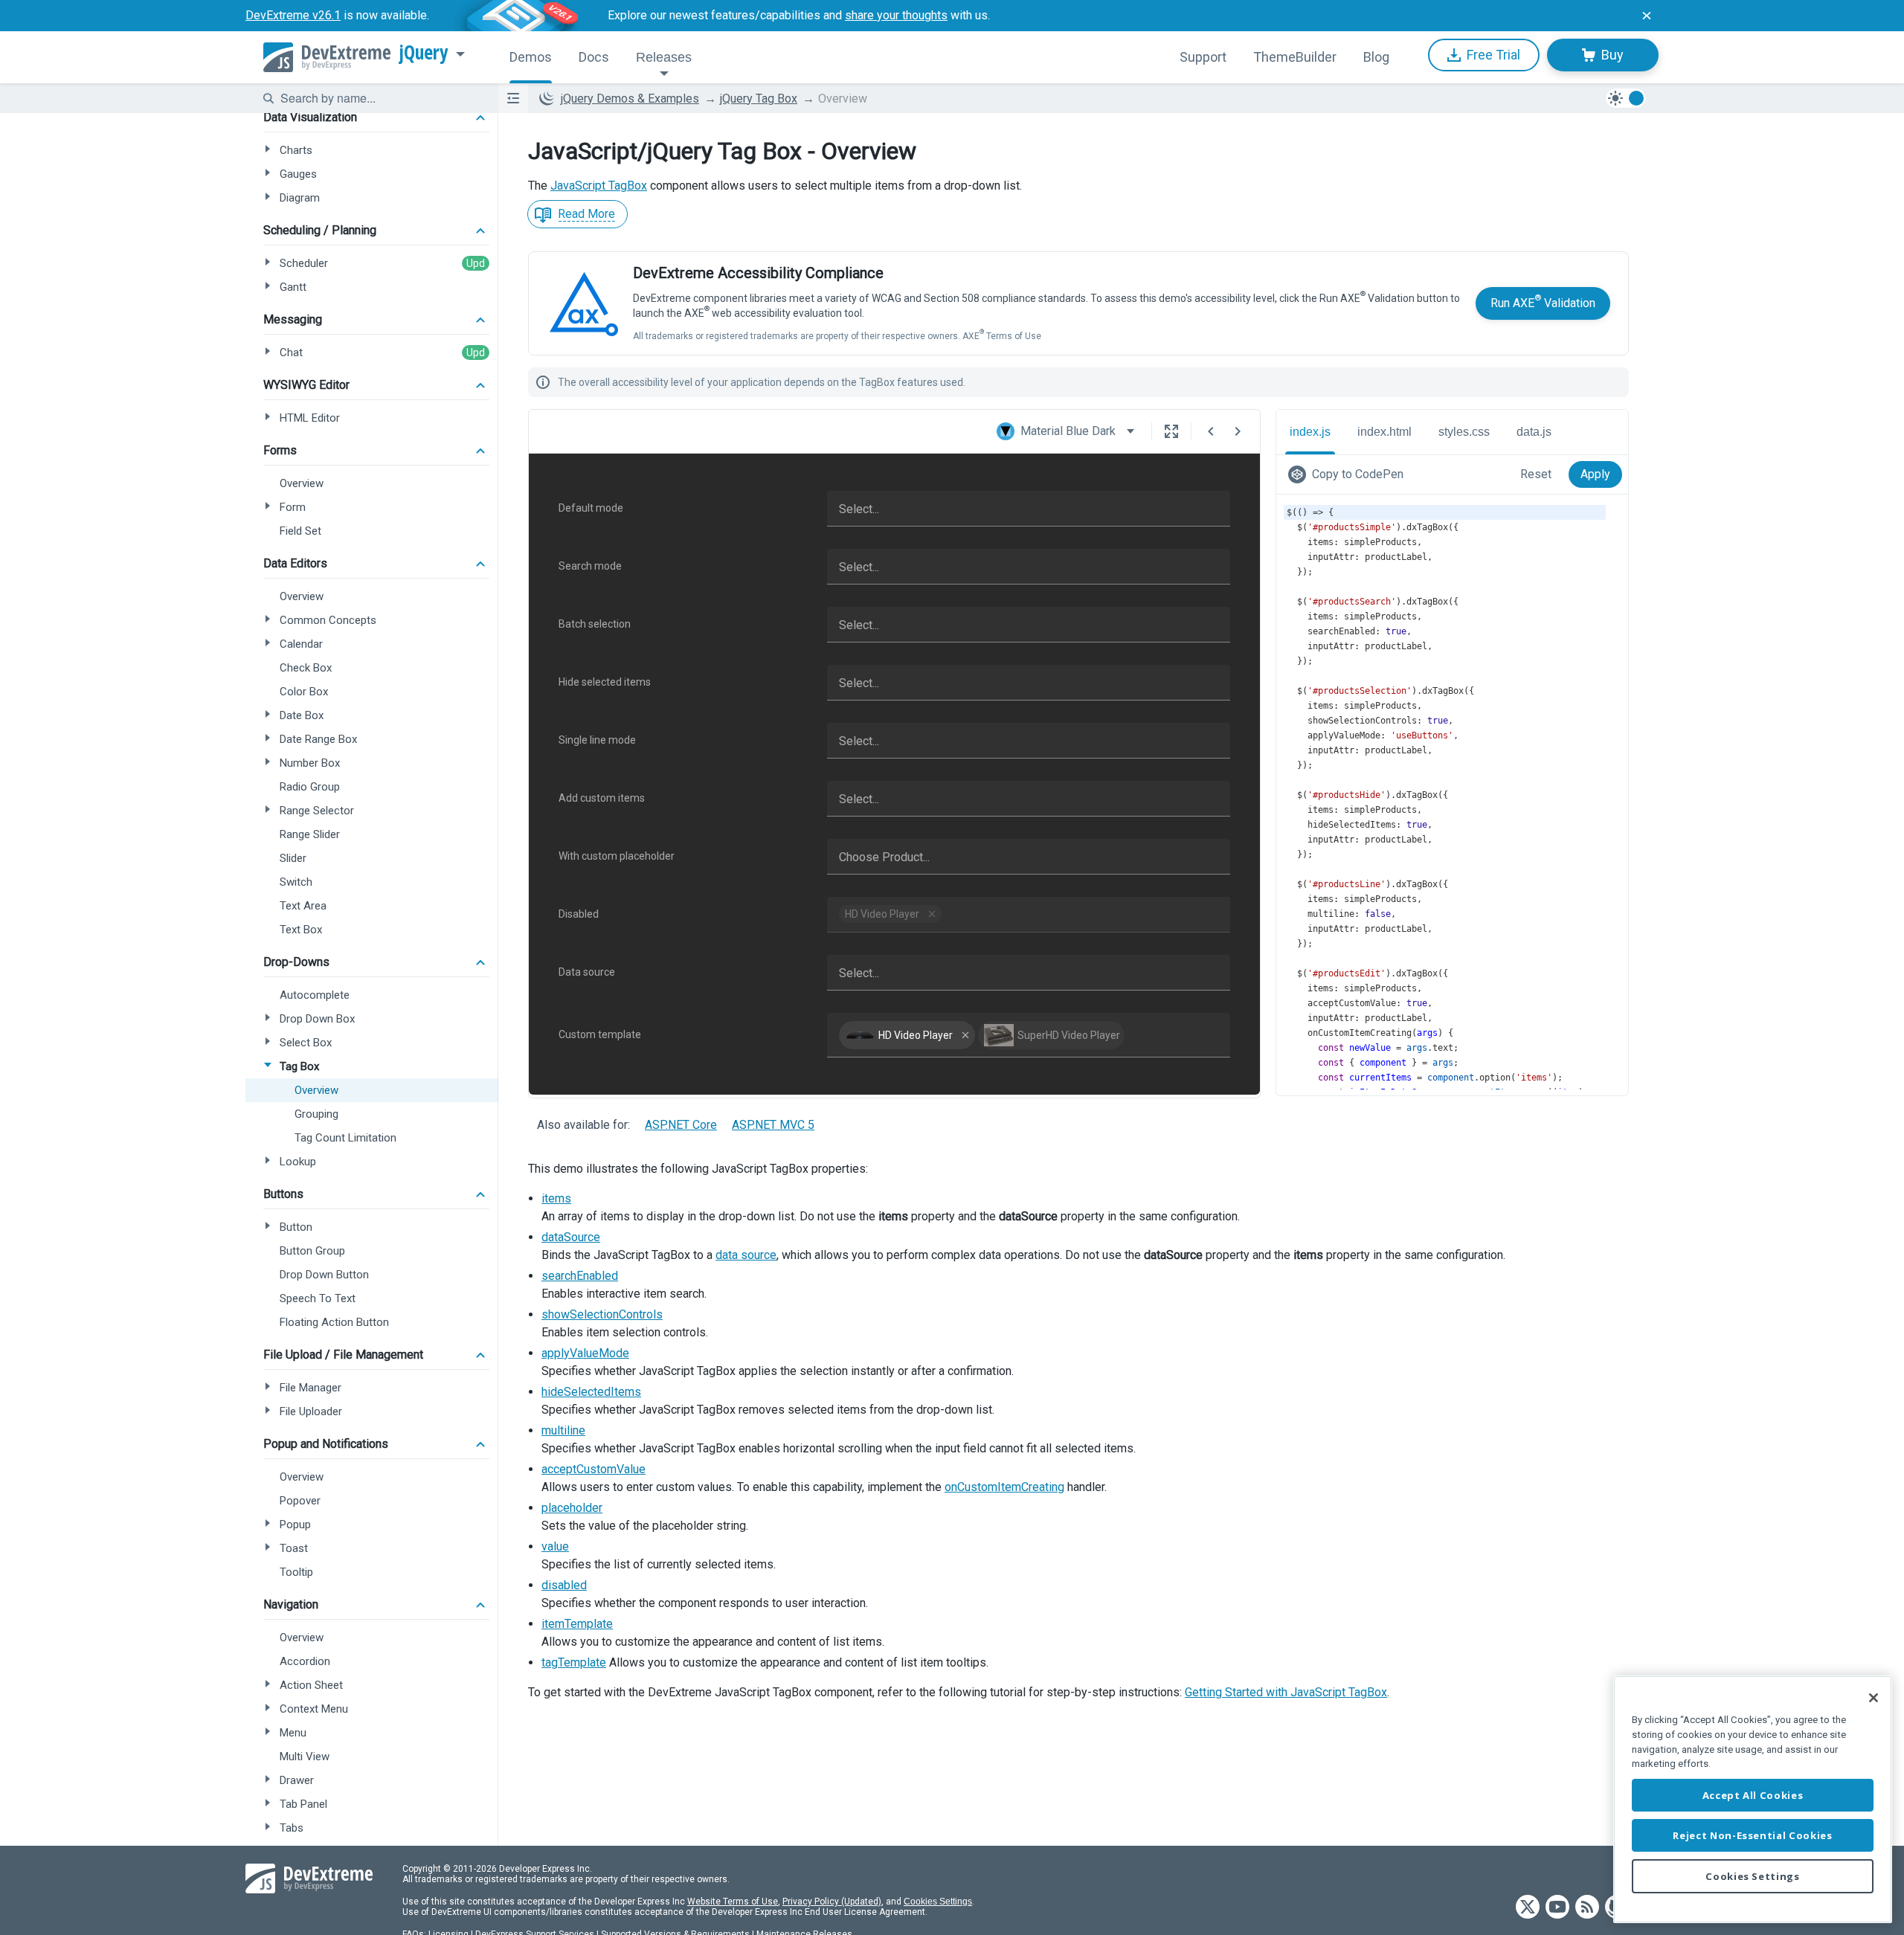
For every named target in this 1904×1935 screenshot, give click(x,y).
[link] (1349, 474)
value (555, 1546)
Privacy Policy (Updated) (832, 1902)
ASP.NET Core (681, 1125)
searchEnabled (580, 1276)
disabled (564, 1585)
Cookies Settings (938, 1902)
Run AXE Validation (1543, 302)
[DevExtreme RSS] (1587, 1908)
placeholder (572, 1508)
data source (746, 1255)
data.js (1534, 432)
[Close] (1874, 1698)
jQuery (424, 53)
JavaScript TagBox (599, 186)
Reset (1536, 474)
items (556, 1198)
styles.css (1464, 432)
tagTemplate (574, 1662)
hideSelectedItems (591, 1392)
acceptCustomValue (594, 1469)
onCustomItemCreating (1004, 1487)
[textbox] (380, 98)
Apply (1595, 474)
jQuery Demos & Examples (630, 99)
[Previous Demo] (1211, 431)
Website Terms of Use (733, 1902)
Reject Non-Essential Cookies (1752, 1835)
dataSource (571, 1237)
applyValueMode (585, 1353)
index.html (1384, 432)
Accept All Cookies (1753, 1795)
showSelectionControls (602, 1314)
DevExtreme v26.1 (293, 15)
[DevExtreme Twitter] (1528, 1908)
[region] (1753, 1799)
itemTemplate (577, 1624)
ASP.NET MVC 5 (773, 1125)
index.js (1310, 432)
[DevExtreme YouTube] (1557, 1908)
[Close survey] (1647, 16)
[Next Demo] (1238, 431)
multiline (563, 1430)
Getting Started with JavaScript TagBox (1286, 1692)
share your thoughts (896, 15)
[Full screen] (1171, 431)
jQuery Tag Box (759, 99)
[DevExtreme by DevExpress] (327, 57)
